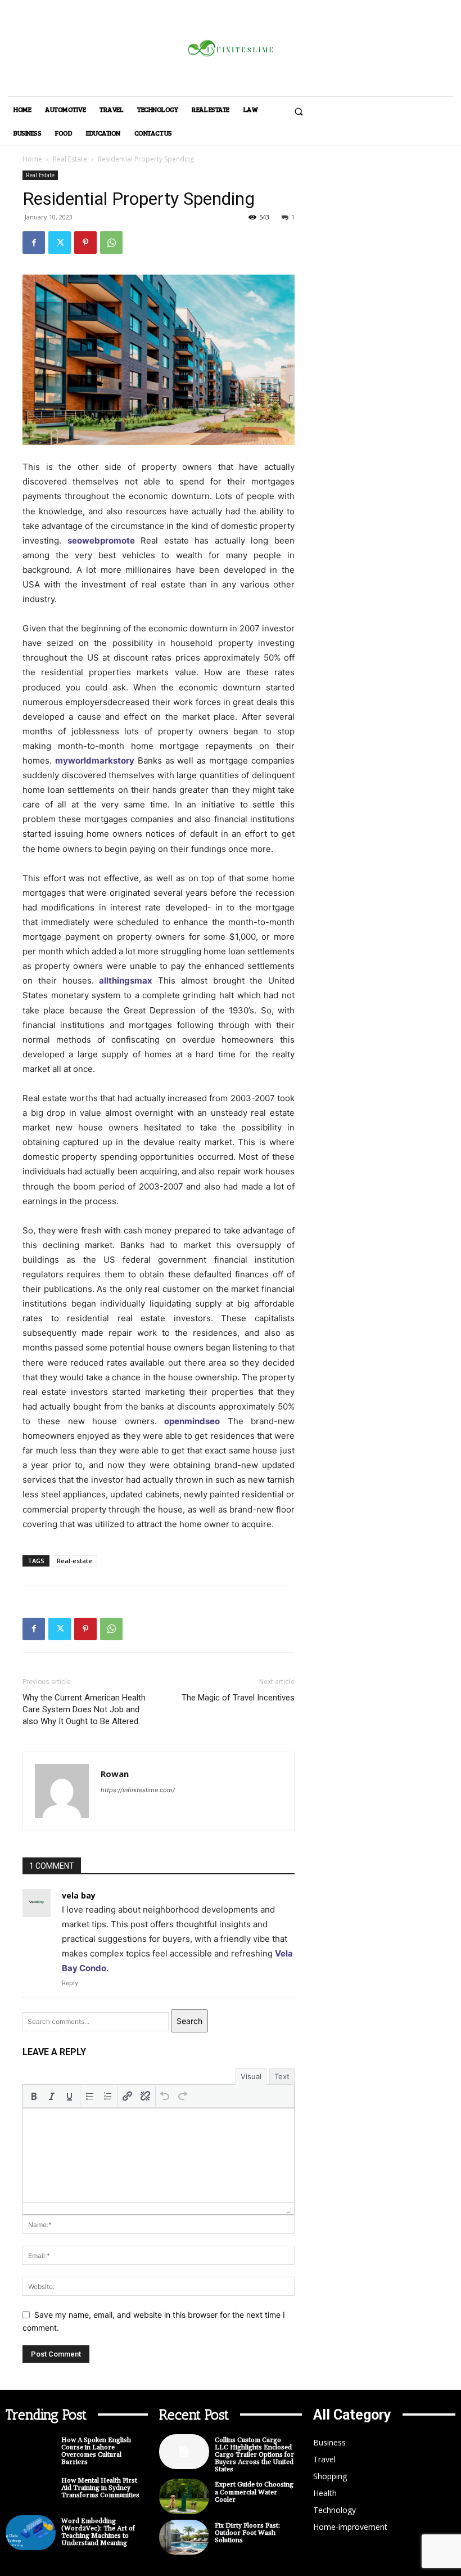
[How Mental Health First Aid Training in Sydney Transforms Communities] (31, 2492)
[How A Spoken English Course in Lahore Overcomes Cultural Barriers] (31, 2452)
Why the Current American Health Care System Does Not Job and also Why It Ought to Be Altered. (84, 1709)
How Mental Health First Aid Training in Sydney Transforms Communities (100, 2488)
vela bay (79, 1895)
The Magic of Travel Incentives (238, 1698)
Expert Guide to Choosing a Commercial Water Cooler (254, 2492)
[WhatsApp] (111, 243)
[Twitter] (60, 243)
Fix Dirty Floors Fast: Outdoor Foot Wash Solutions (247, 2533)
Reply (70, 1983)
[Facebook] (34, 243)
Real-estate (74, 1561)
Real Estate (70, 159)
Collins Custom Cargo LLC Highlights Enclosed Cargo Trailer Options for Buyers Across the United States (254, 2455)
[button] (299, 111)
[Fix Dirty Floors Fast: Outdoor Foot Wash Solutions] (184, 2537)
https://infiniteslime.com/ (138, 1790)
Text (282, 2076)
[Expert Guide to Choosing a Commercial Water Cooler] (184, 2496)
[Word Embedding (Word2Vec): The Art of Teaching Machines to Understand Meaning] (31, 2533)
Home (32, 159)
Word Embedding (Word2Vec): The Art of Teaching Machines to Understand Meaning (98, 2532)
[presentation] (34, 2096)
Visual (251, 2076)
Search (189, 2021)
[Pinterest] (85, 243)
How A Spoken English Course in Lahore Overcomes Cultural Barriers (96, 2451)
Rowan (115, 1774)
